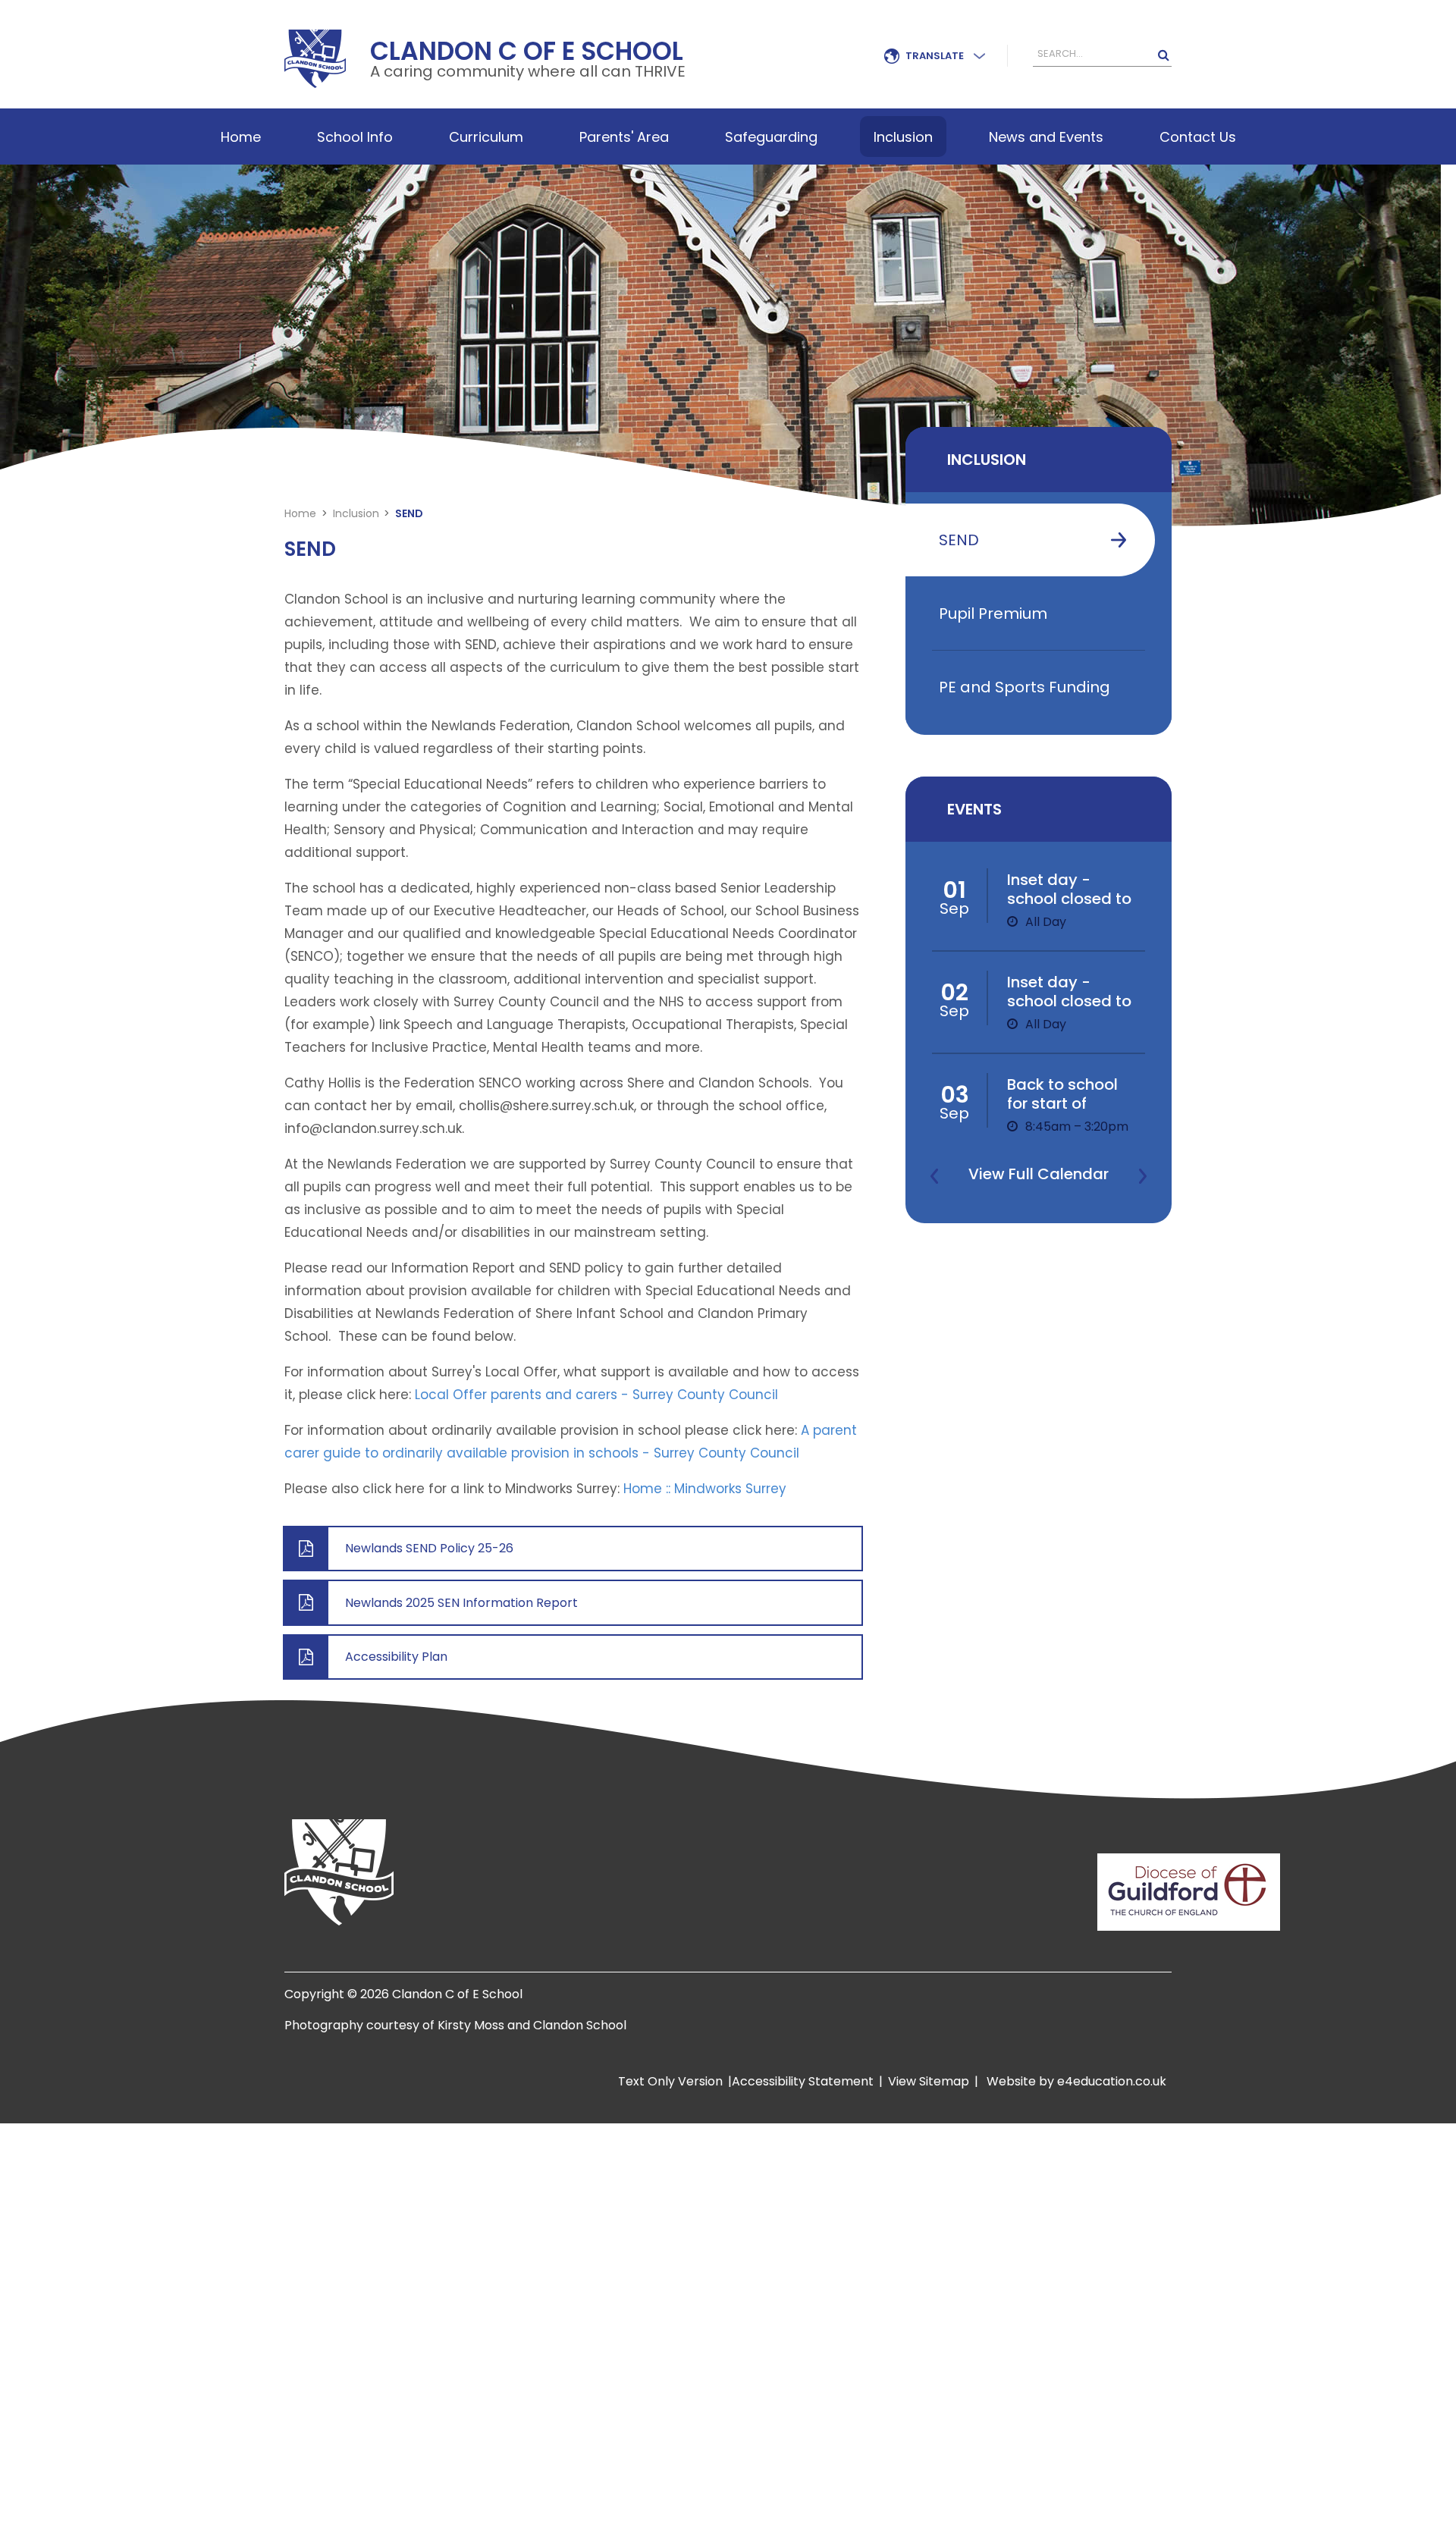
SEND (409, 513)
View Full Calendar (1039, 1174)
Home (300, 513)
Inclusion (356, 513)
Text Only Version (670, 2081)
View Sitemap (929, 2081)
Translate (935, 56)
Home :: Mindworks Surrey (705, 1489)
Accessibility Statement (803, 2081)
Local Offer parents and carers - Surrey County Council (596, 1395)
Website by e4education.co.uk (1075, 2081)
